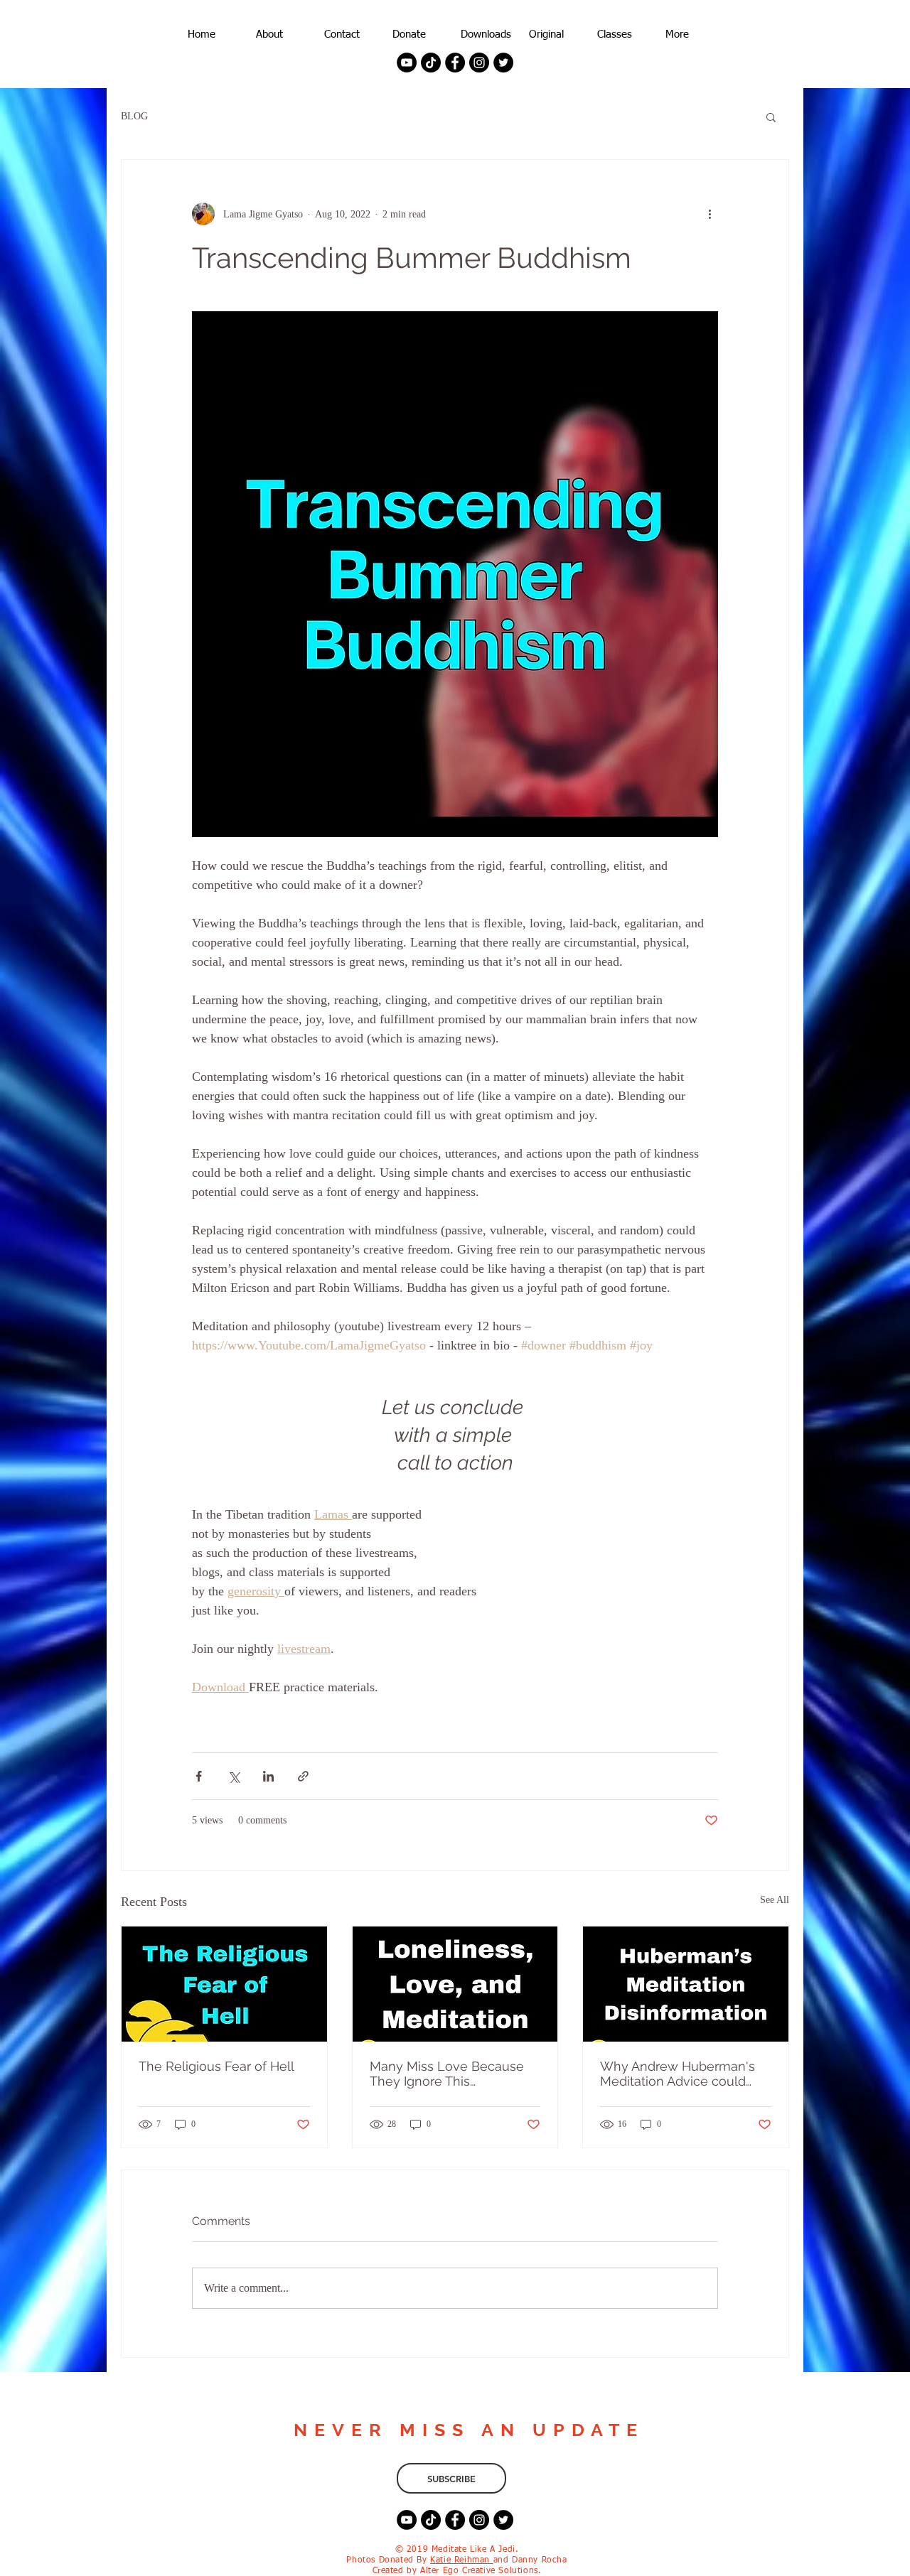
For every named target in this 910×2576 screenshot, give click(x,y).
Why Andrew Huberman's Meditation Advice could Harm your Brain (678, 2074)
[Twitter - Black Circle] (503, 63)
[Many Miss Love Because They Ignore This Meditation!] (455, 1984)
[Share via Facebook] (199, 1776)
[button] (771, 117)
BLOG (134, 116)
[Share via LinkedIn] (268, 1776)
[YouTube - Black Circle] (407, 63)
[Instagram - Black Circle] (479, 63)
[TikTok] (431, 63)
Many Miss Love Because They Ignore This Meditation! (447, 2074)
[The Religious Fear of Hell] (224, 1984)
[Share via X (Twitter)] (234, 1776)
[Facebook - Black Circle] (455, 63)
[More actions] (710, 214)
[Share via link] (303, 1776)
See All (775, 1900)
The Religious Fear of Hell (216, 2066)
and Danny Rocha (530, 2560)
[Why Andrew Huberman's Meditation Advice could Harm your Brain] (686, 1984)
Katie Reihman (461, 2560)
